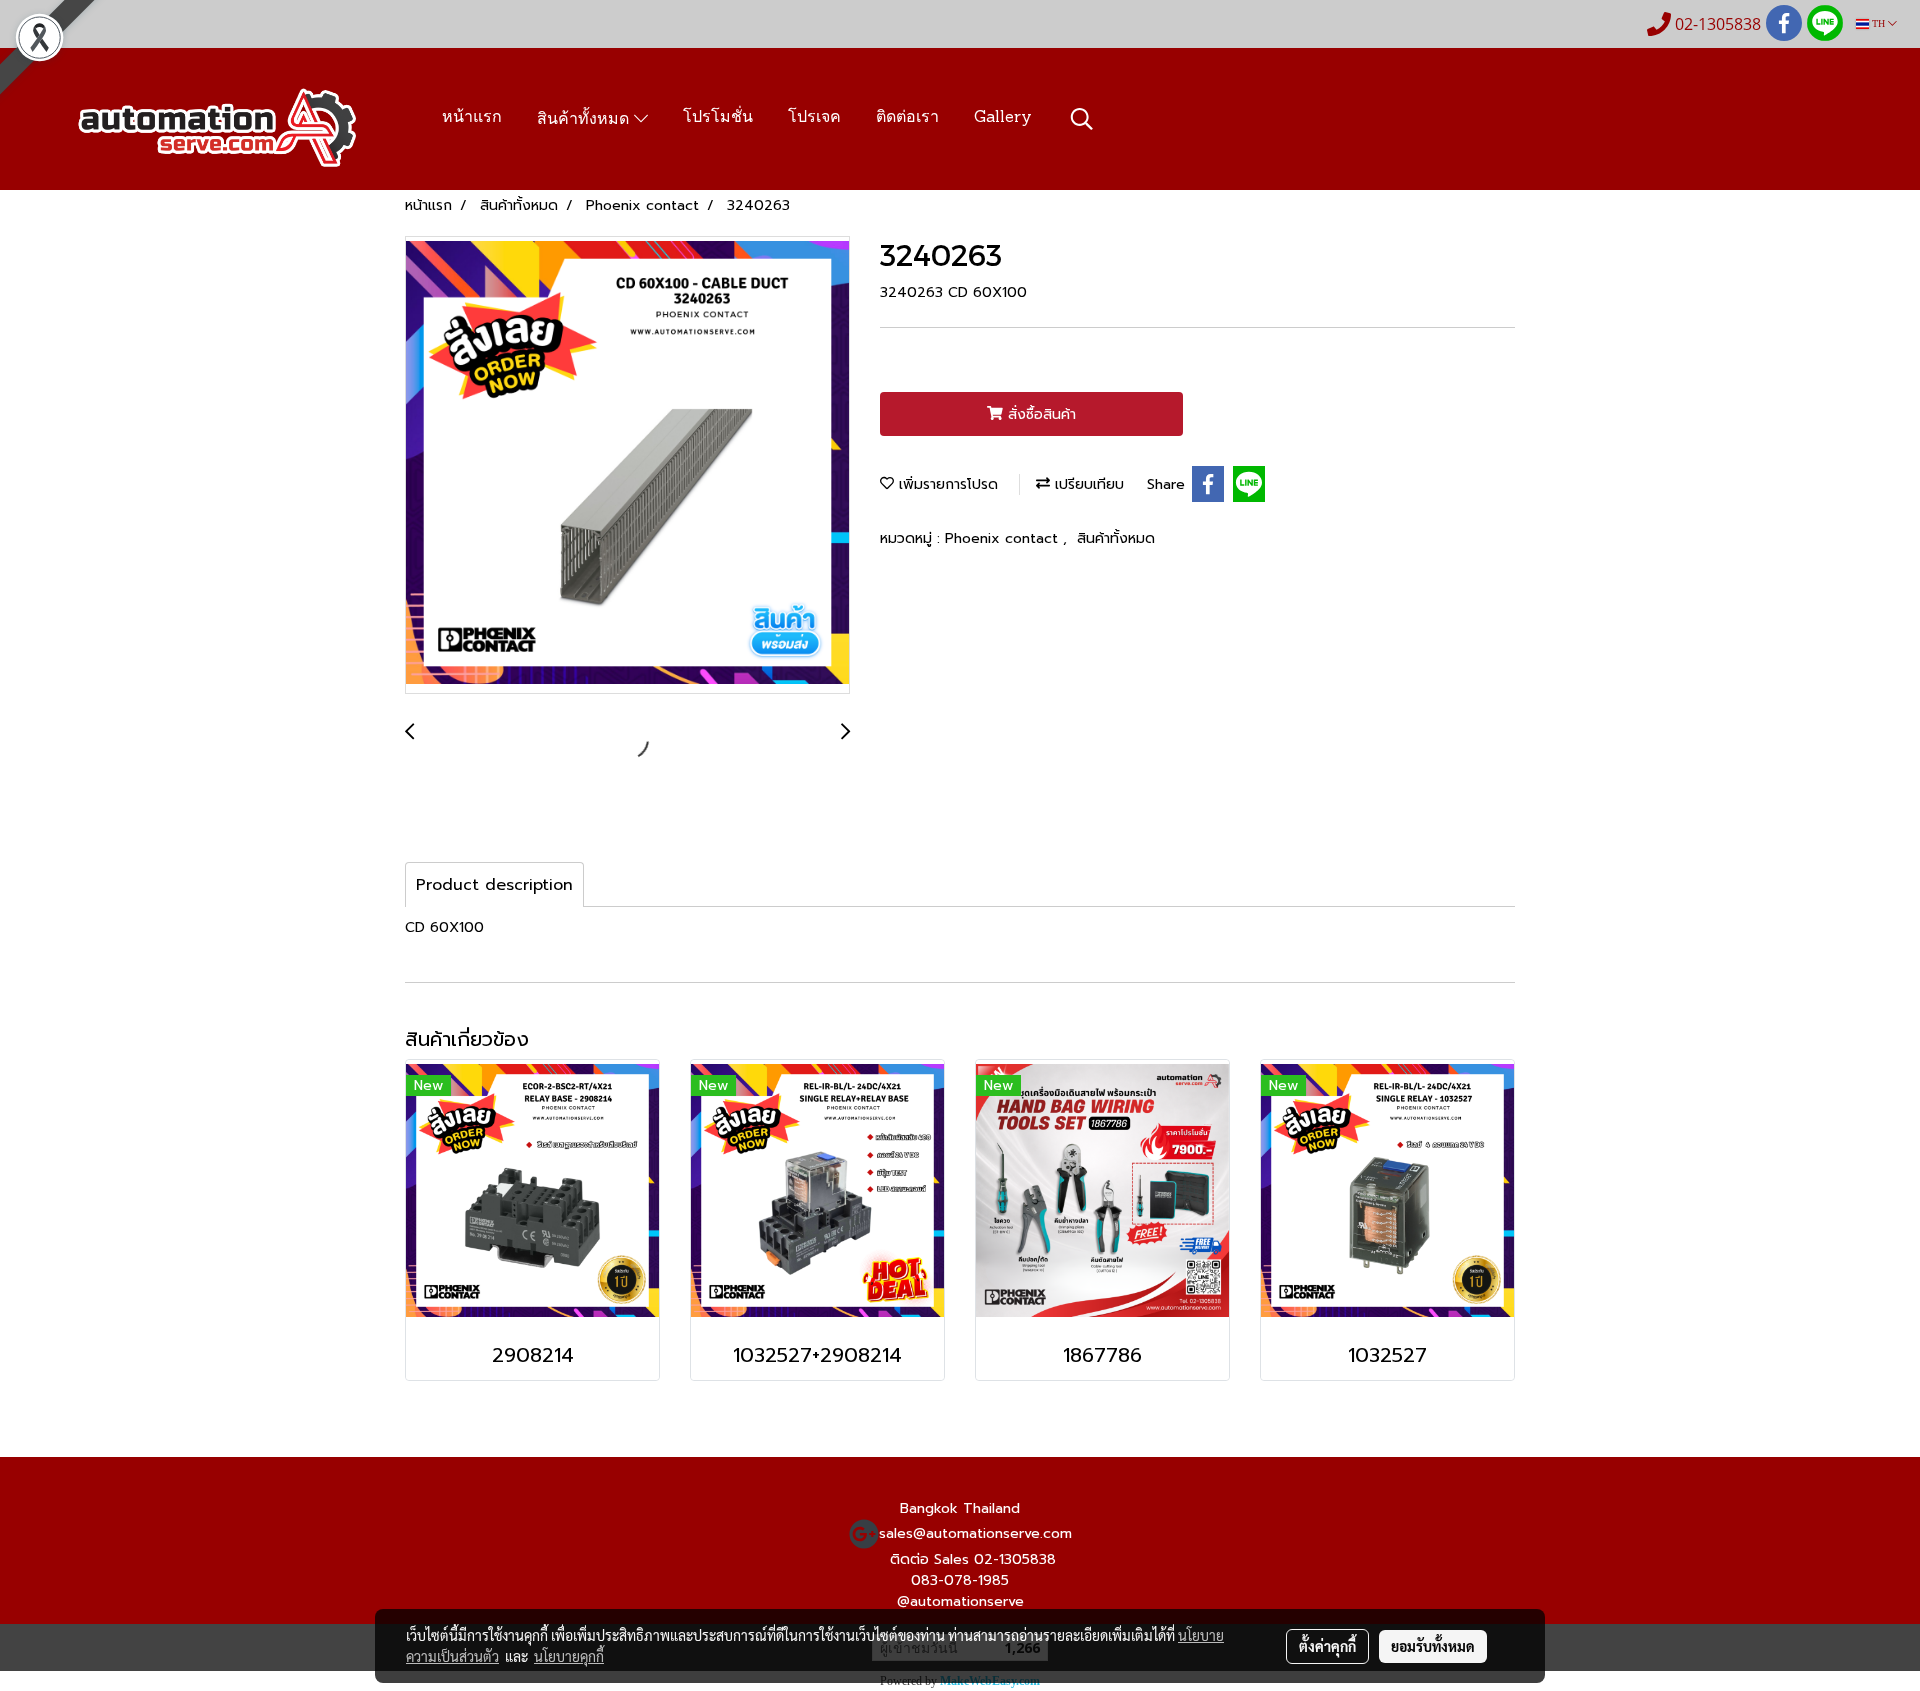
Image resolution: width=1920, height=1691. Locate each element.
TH (1878, 23)
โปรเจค (814, 118)
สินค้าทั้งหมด (585, 120)
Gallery (1003, 118)
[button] (1082, 119)
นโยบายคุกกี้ (569, 1656)
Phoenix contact (1004, 538)
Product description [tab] (494, 885)
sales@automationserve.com (975, 1533)
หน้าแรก (472, 118)
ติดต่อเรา (907, 118)
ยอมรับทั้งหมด (1433, 1646)
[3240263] (627, 466)
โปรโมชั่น (718, 118)
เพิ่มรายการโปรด (946, 484)
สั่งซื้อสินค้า (1039, 414)
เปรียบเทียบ (1087, 484)
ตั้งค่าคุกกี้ (1327, 1646)
